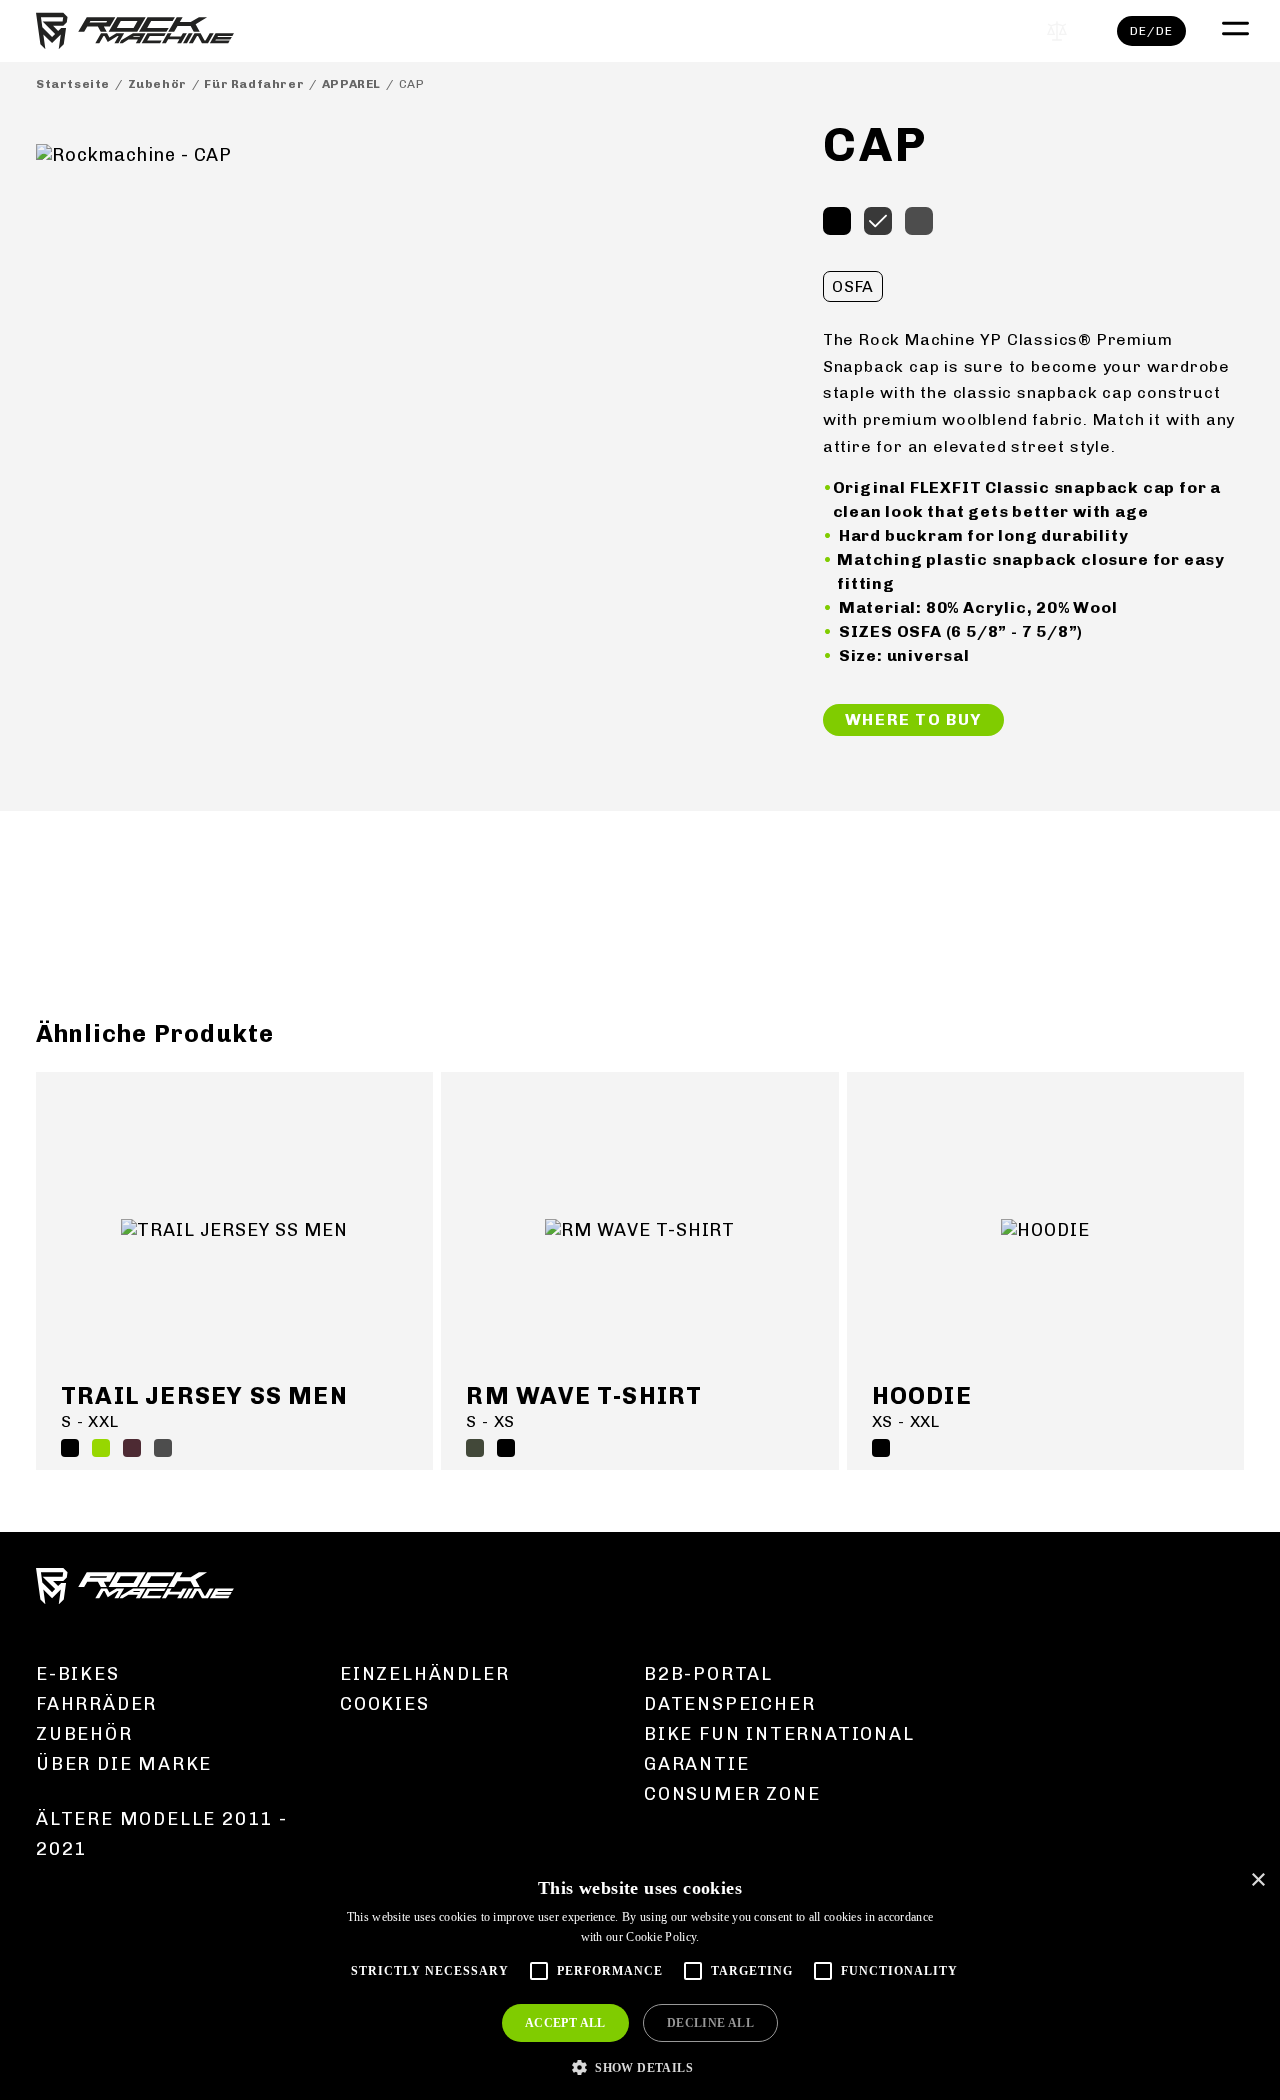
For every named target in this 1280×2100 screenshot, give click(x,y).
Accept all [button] (565, 2023)
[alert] (640, 1979)
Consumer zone (732, 1794)
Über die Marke (124, 1764)
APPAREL (351, 84)
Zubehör (157, 84)
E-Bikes (78, 1674)
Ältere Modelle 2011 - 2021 (162, 1834)
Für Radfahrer (254, 84)
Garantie (696, 1764)
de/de (1151, 31)
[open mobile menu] (1233, 26)
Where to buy (913, 719)
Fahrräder (96, 1704)
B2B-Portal (708, 1674)
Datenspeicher (729, 1704)
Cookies (385, 1704)
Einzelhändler (424, 1674)
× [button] (1257, 1880)
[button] (640, 2066)
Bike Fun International (779, 1734)
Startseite (73, 84)
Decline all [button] (710, 2023)
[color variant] (837, 221)
